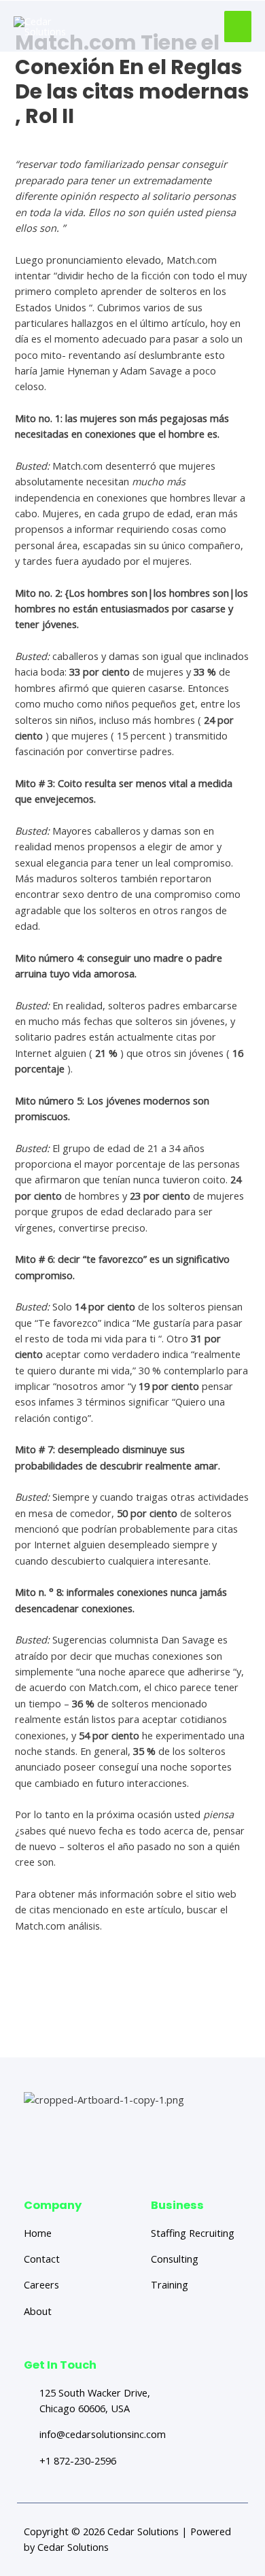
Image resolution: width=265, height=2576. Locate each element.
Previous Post (134, 2004)
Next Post (134, 2032)
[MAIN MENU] (238, 27)
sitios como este (52, 1957)
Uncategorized (49, 139)
